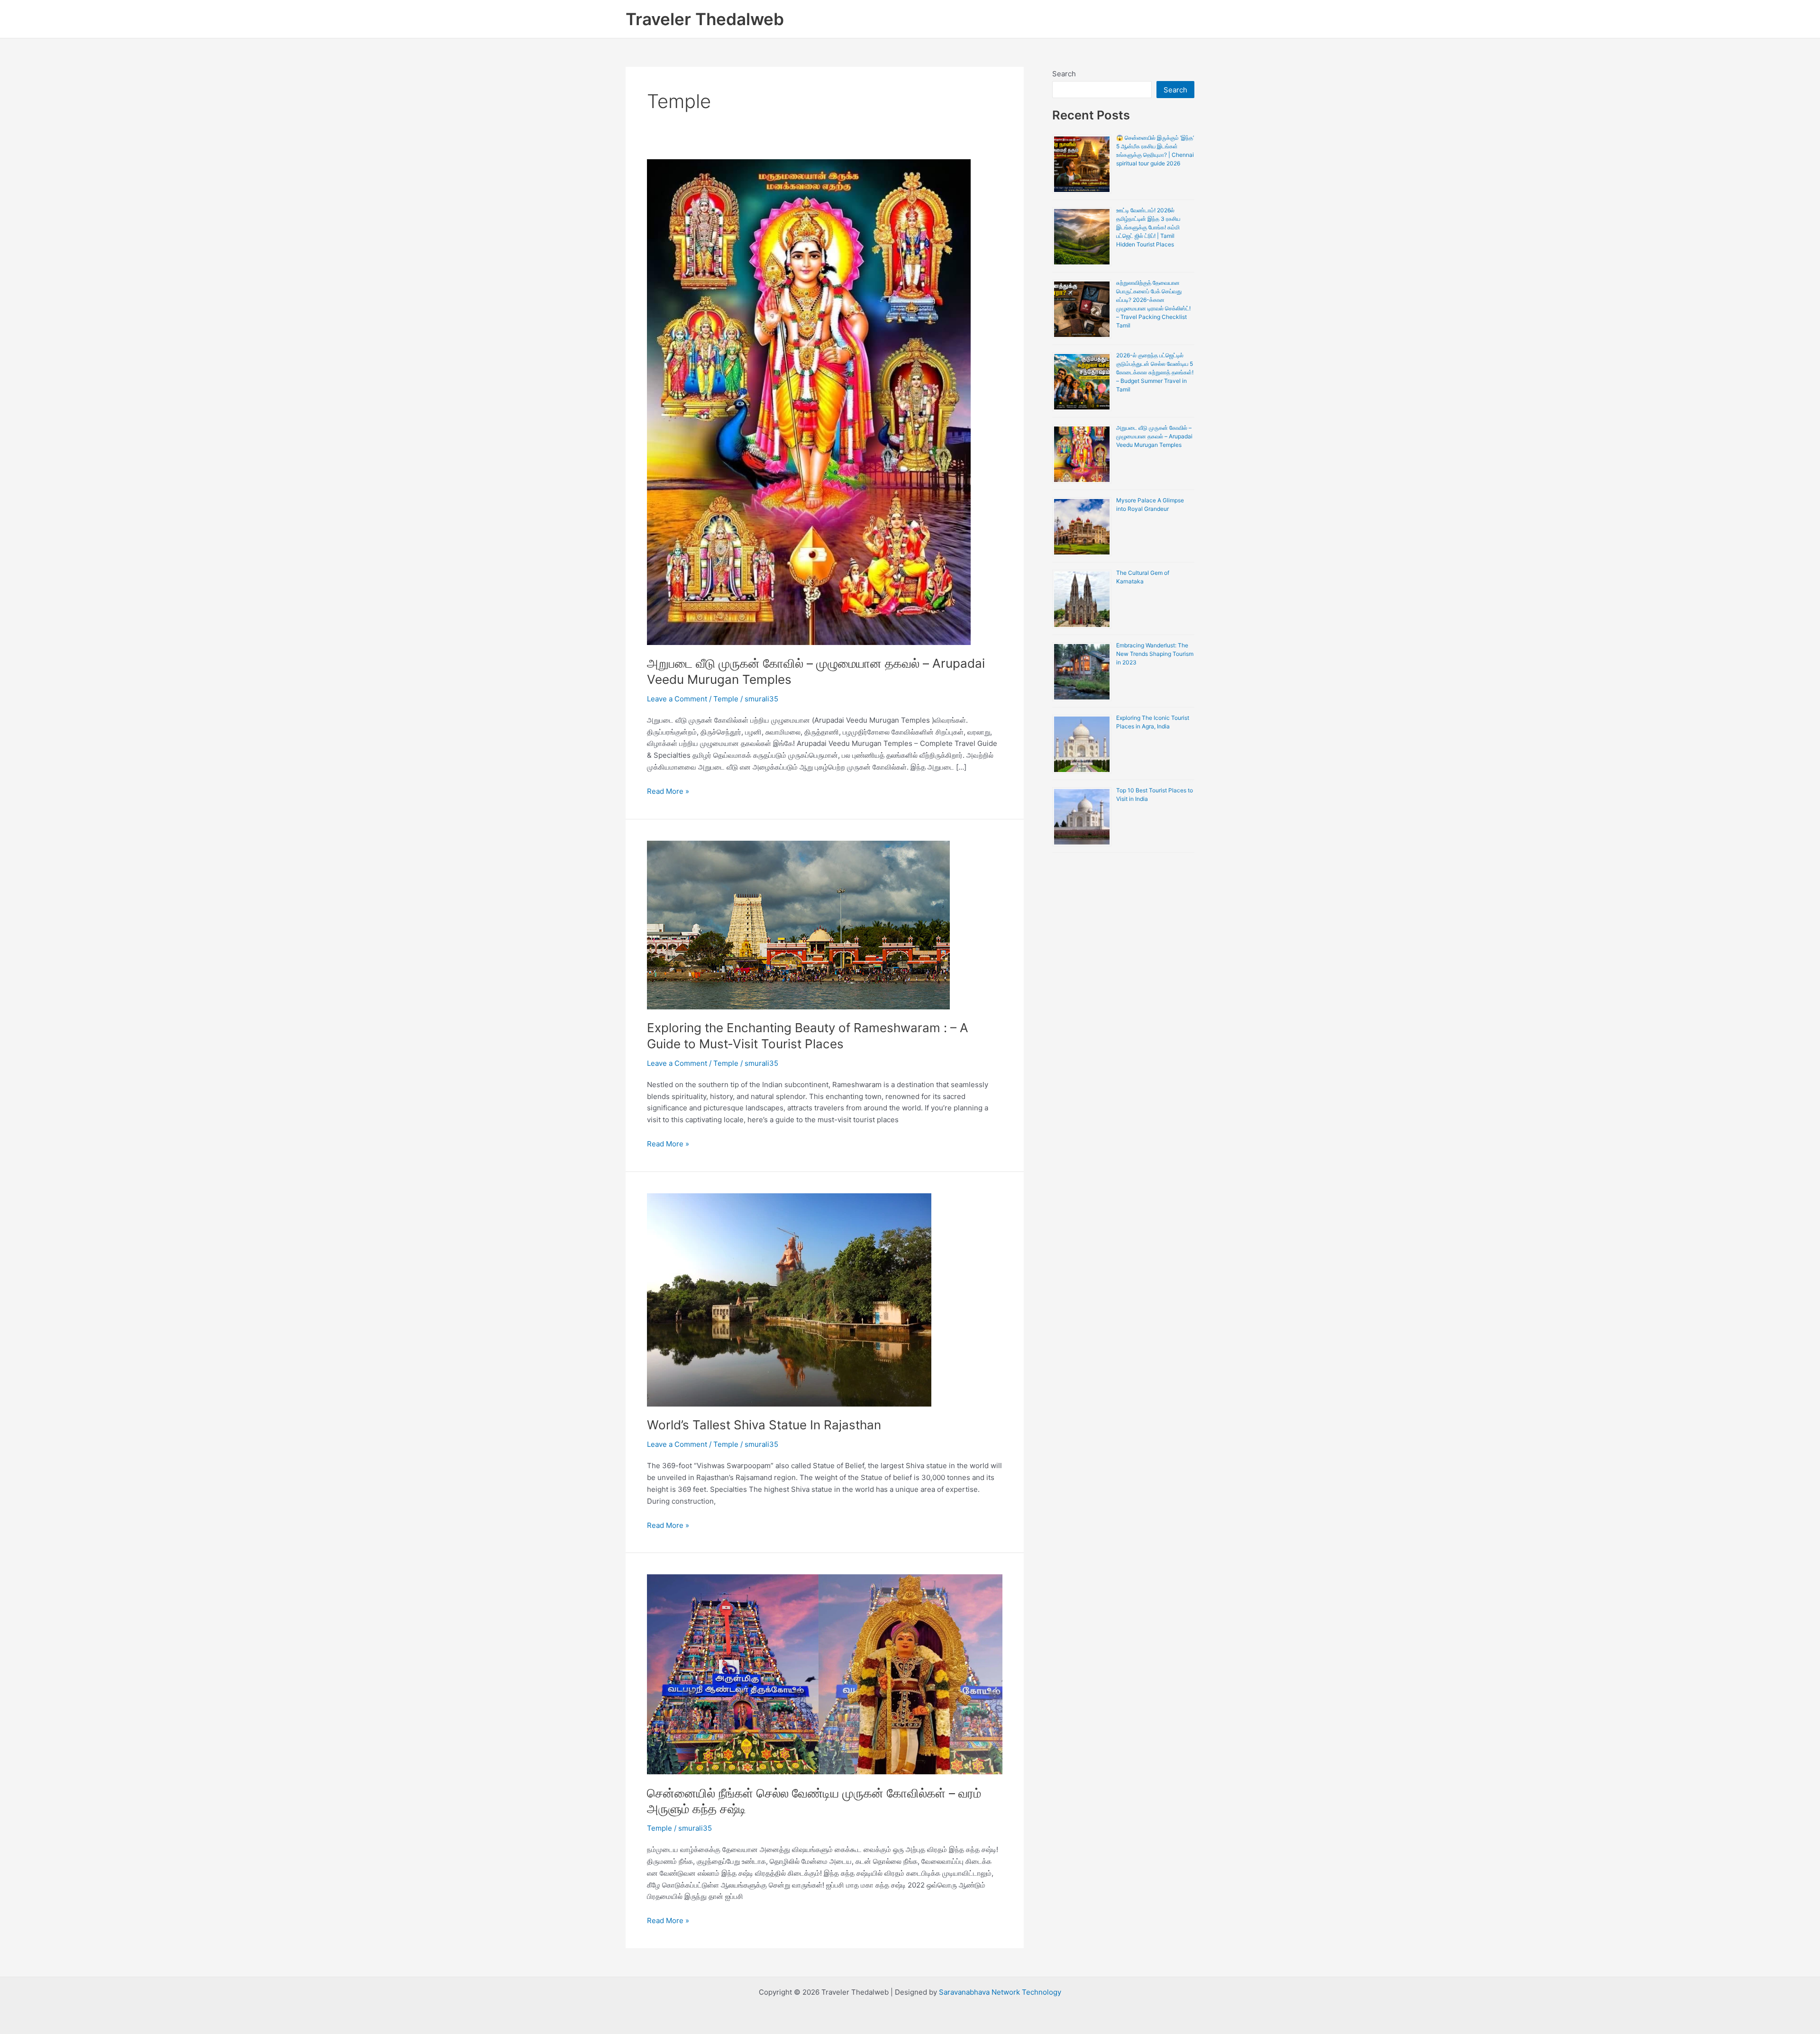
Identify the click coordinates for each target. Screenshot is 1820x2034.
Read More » (668, 791)
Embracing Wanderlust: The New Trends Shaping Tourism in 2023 (1155, 654)
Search (1064, 74)
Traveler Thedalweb (705, 19)
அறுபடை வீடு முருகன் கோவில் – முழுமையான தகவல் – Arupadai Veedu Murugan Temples (1154, 436)
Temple (726, 699)
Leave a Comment (677, 699)
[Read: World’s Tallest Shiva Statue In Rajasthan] (789, 1299)
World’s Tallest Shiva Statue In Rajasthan (764, 1425)
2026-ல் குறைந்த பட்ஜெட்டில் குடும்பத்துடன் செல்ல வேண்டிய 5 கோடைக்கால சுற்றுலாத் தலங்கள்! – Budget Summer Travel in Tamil (1155, 372)
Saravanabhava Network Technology (1000, 1992)
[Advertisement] (1123, 1004)
